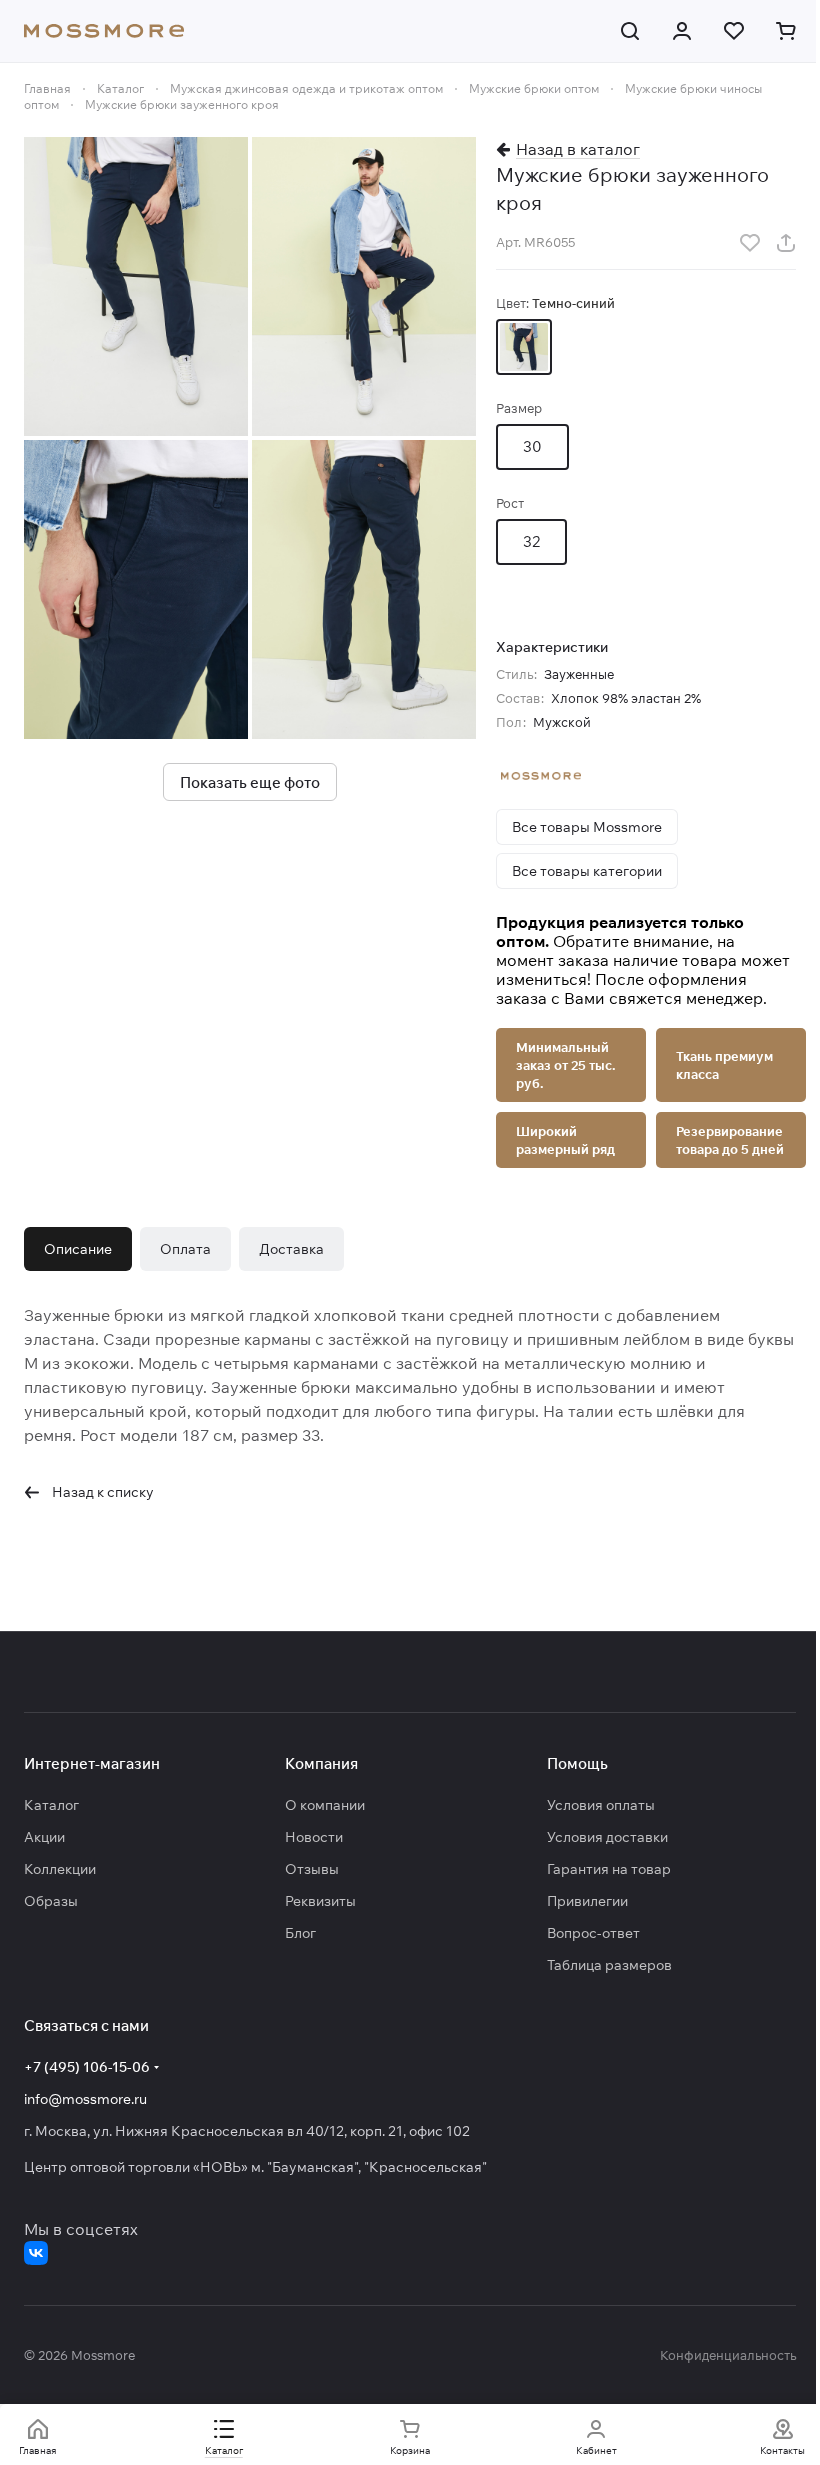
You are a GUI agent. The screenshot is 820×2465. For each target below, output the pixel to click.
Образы (51, 1901)
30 (532, 446)
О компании (325, 1805)
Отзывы (312, 1869)
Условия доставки (607, 1837)
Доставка (291, 1249)
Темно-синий (524, 347)
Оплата (185, 1249)
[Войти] (682, 31)
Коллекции (60, 1869)
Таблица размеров (609, 1965)
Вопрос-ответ (593, 1933)
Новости (314, 1837)
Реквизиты (320, 1901)
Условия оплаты (601, 1805)
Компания (321, 1763)
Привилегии (587, 1901)
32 (531, 541)
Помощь (577, 1763)
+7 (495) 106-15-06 (87, 2067)
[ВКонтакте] (36, 2253)
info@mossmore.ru (85, 2099)
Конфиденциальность (728, 2355)
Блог (300, 1933)
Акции (44, 1837)
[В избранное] (750, 243)
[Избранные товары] (734, 31)
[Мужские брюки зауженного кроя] (136, 286)
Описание (78, 1249)
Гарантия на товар (609, 1869)
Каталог (51, 1805)
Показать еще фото (250, 782)
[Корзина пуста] (786, 31)
